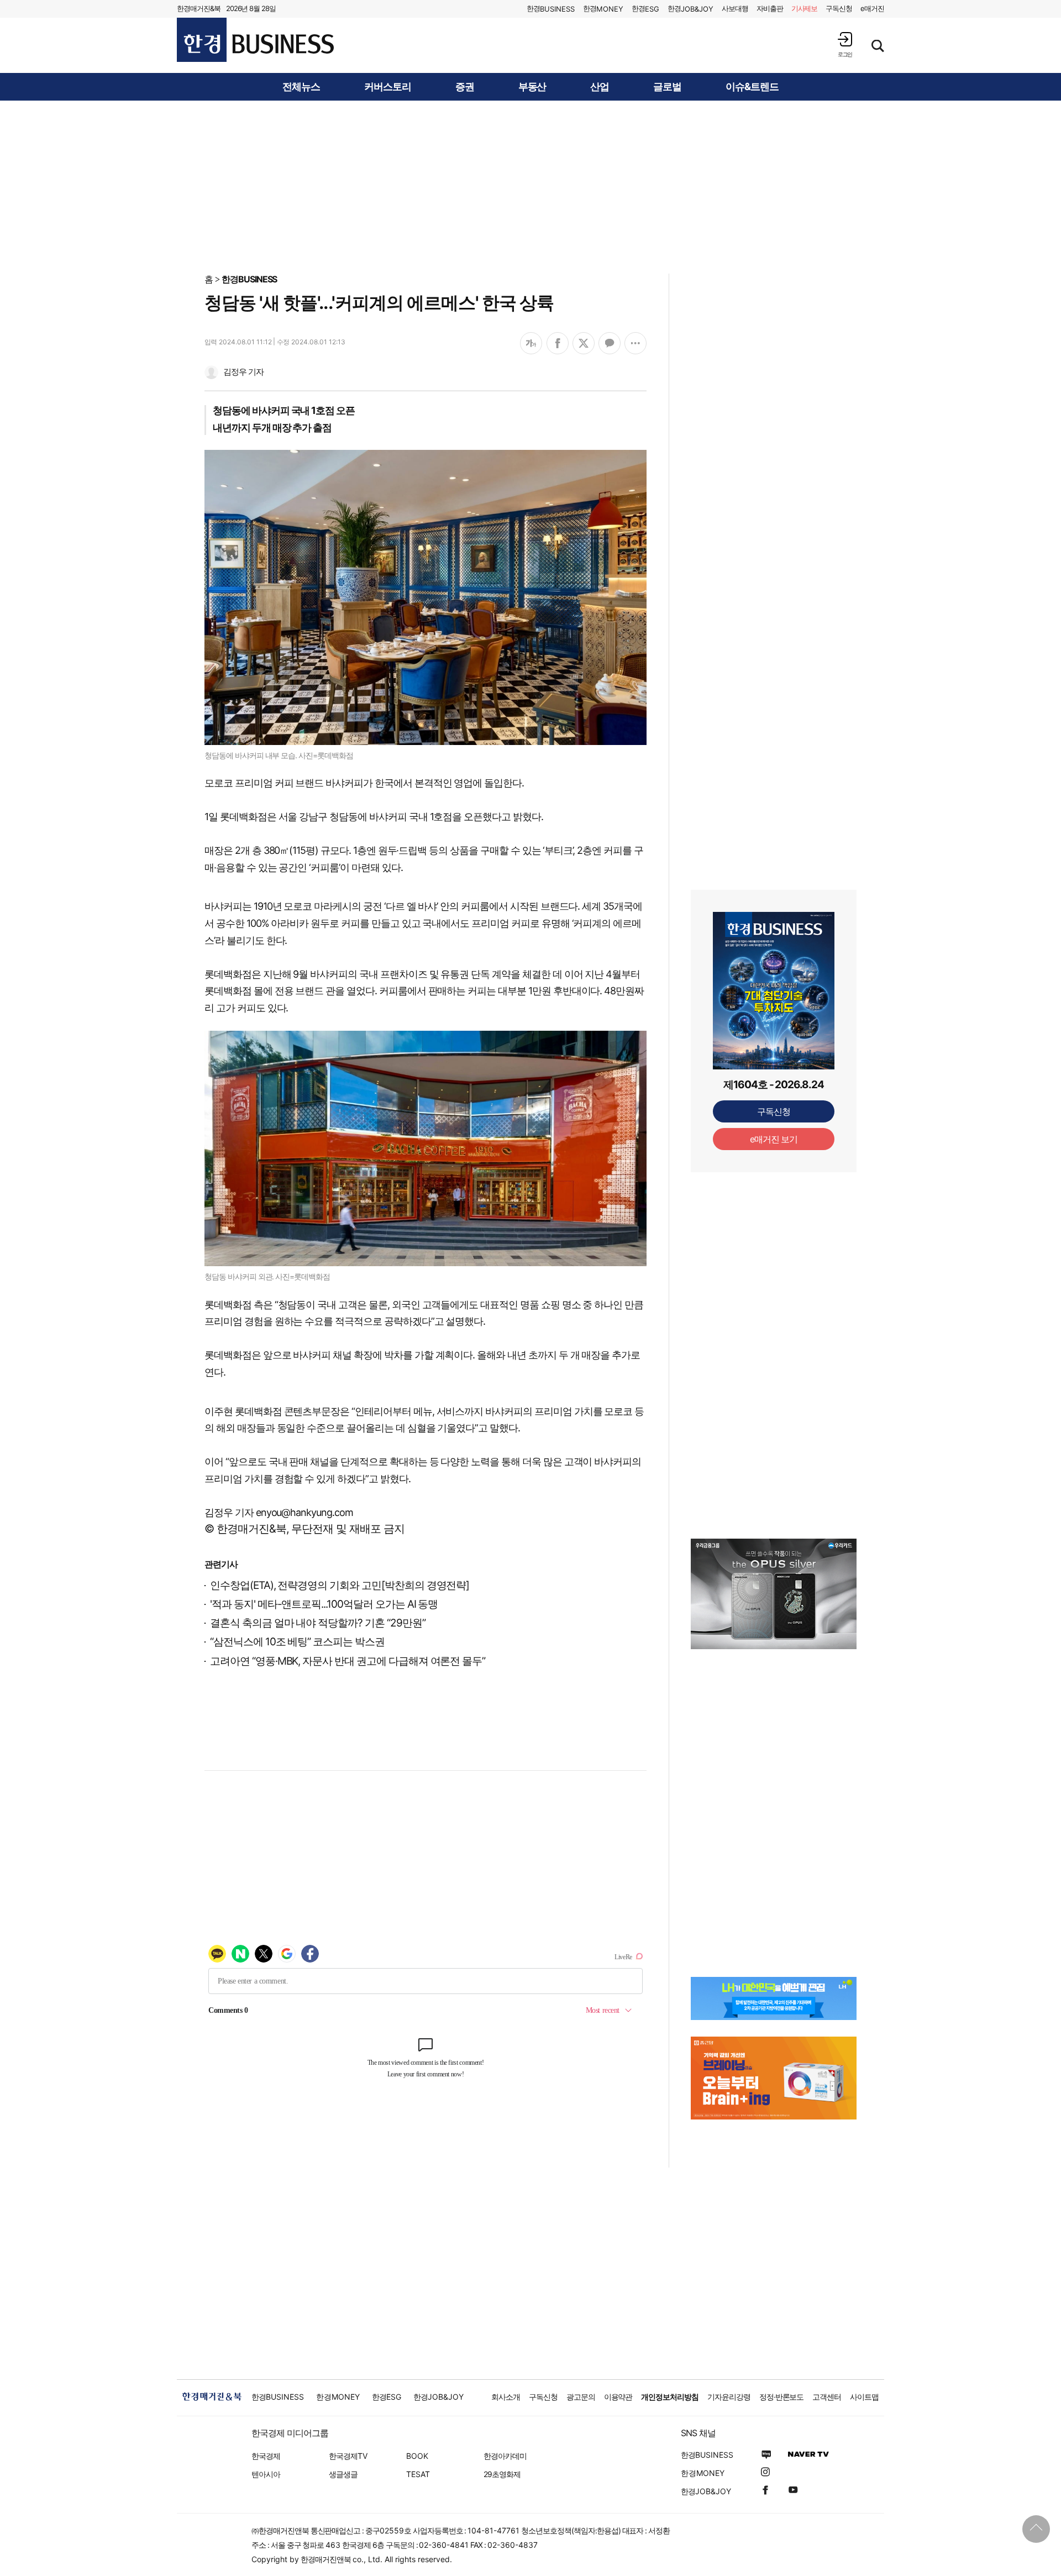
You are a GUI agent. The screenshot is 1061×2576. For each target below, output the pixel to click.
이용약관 (618, 2397)
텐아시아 (266, 2474)
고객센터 (827, 2397)
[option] (774, 1594)
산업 (600, 87)
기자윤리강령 (729, 2397)
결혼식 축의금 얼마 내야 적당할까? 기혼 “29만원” (318, 1623)
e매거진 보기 (774, 1139)
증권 (465, 87)
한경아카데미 (505, 2456)
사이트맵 (864, 2397)
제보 (805, 8)
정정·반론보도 (782, 2397)
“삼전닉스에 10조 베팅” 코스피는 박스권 (297, 1642)
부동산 (532, 87)
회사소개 (506, 2397)
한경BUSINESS (250, 279)
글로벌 (667, 87)
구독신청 (839, 8)
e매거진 (872, 8)
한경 (551, 9)
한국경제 (266, 2456)
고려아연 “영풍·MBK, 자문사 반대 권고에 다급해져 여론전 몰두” (348, 1661)
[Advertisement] (530, 186)
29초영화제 (502, 2474)
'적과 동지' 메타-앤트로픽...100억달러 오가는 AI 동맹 (324, 1604)
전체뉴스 (301, 87)
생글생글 (343, 2474)
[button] (845, 44)
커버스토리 (388, 87)
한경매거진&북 (199, 8)
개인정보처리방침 (670, 2397)
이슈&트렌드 (752, 87)
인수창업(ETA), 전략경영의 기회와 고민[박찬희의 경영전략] (340, 1585)
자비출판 (770, 8)
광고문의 (581, 2397)
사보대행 (735, 8)
